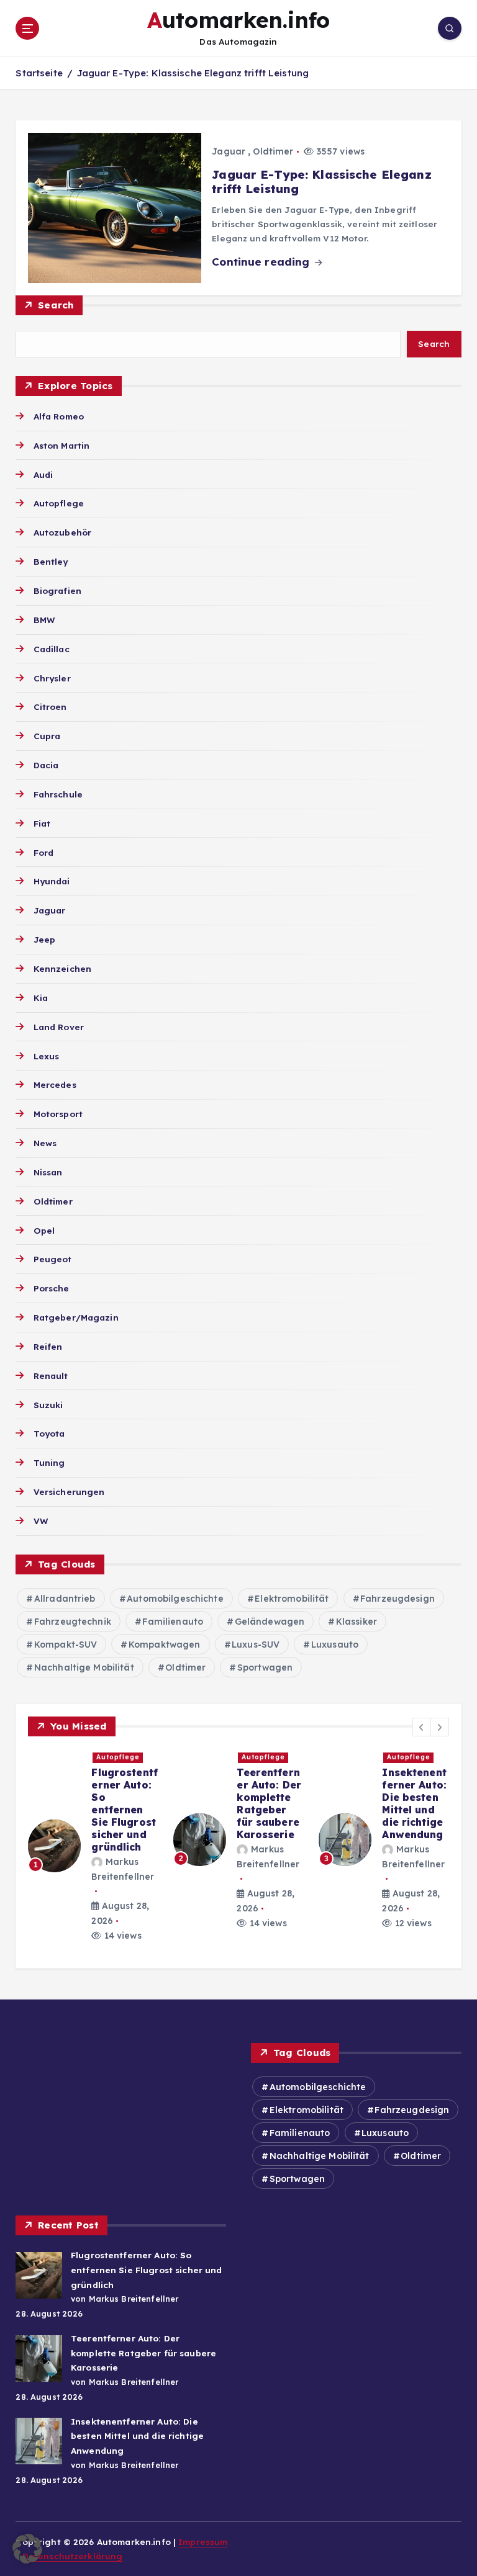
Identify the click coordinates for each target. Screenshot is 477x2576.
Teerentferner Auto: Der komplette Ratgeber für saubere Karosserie (140, 1803)
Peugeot (52, 1259)
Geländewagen (270, 1622)
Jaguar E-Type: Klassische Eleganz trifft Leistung (193, 73)
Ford (43, 852)
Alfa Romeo (59, 416)
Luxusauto (335, 1645)
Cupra (47, 736)
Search (56, 305)
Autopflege (59, 503)
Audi (43, 474)
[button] (422, 1727)
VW (40, 1521)
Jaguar (229, 151)
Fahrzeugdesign (397, 1599)
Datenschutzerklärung (73, 2556)
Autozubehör (62, 532)
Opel (44, 1230)
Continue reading (262, 262)
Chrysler (52, 678)
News (45, 1143)
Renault (51, 1376)
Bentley (51, 561)
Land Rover (59, 1027)
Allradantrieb (65, 1599)
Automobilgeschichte (175, 1599)
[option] (110, 1840)
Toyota (49, 1433)
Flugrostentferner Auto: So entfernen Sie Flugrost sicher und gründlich (146, 2270)
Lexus (46, 1056)
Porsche (51, 1288)
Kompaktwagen (165, 1645)
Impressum (203, 2542)
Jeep (44, 939)
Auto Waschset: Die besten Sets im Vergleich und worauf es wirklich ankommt (429, 1816)
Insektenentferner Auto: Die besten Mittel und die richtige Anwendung (286, 1803)
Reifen (48, 1346)
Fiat (42, 823)
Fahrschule (58, 794)
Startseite (39, 73)
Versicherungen (69, 1492)
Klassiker (357, 1622)
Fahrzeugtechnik (73, 1622)
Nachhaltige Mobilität (84, 1667)
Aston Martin (61, 445)
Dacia (46, 765)
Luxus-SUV (256, 1645)
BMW (44, 620)
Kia (41, 998)
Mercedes (55, 1084)
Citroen (50, 707)
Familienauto (173, 1622)
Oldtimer (273, 151)
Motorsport (58, 1114)
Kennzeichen (62, 968)
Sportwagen (265, 1667)
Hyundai (52, 881)
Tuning (49, 1462)
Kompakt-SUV (66, 1645)
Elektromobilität (292, 1599)
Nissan (48, 1172)
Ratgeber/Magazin (76, 1317)
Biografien (57, 590)
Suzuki (48, 1405)
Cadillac (51, 649)
